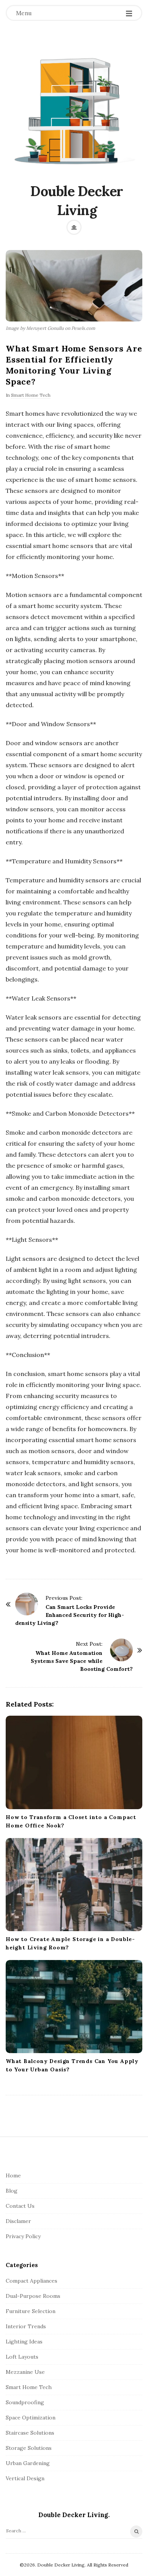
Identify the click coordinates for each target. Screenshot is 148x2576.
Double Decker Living (77, 201)
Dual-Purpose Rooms (33, 2296)
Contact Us (20, 2206)
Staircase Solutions (30, 2433)
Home (13, 2175)
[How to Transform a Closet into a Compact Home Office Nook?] (74, 1762)
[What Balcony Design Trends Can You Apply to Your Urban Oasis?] (74, 2007)
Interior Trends (26, 2326)
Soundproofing (25, 2402)
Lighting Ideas (24, 2342)
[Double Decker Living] (74, 110)
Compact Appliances (31, 2281)
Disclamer (18, 2221)
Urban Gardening (28, 2463)
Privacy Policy (23, 2236)
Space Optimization (31, 2418)
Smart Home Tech (31, 395)
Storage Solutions (29, 2448)
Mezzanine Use (25, 2372)
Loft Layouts (22, 2357)
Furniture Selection (31, 2311)
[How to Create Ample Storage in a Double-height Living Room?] (74, 1885)
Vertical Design (25, 2478)
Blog (12, 2191)
